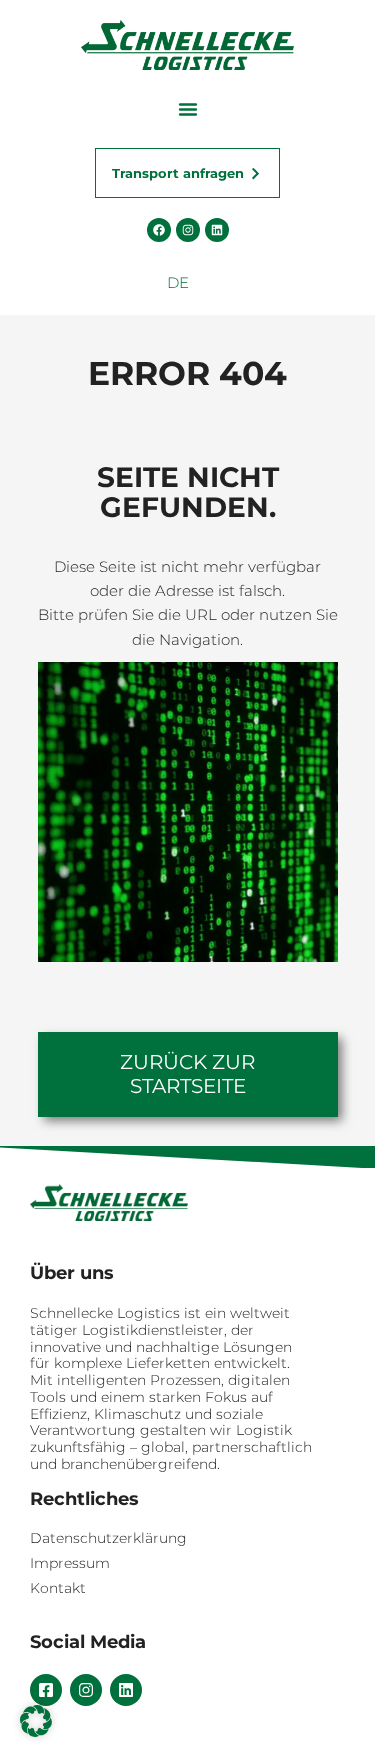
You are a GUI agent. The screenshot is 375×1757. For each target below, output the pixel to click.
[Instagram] (86, 1690)
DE (178, 282)
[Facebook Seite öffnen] (159, 230)
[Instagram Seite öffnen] (188, 230)
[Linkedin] (126, 1690)
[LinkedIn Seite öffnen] (217, 230)
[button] (188, 109)
